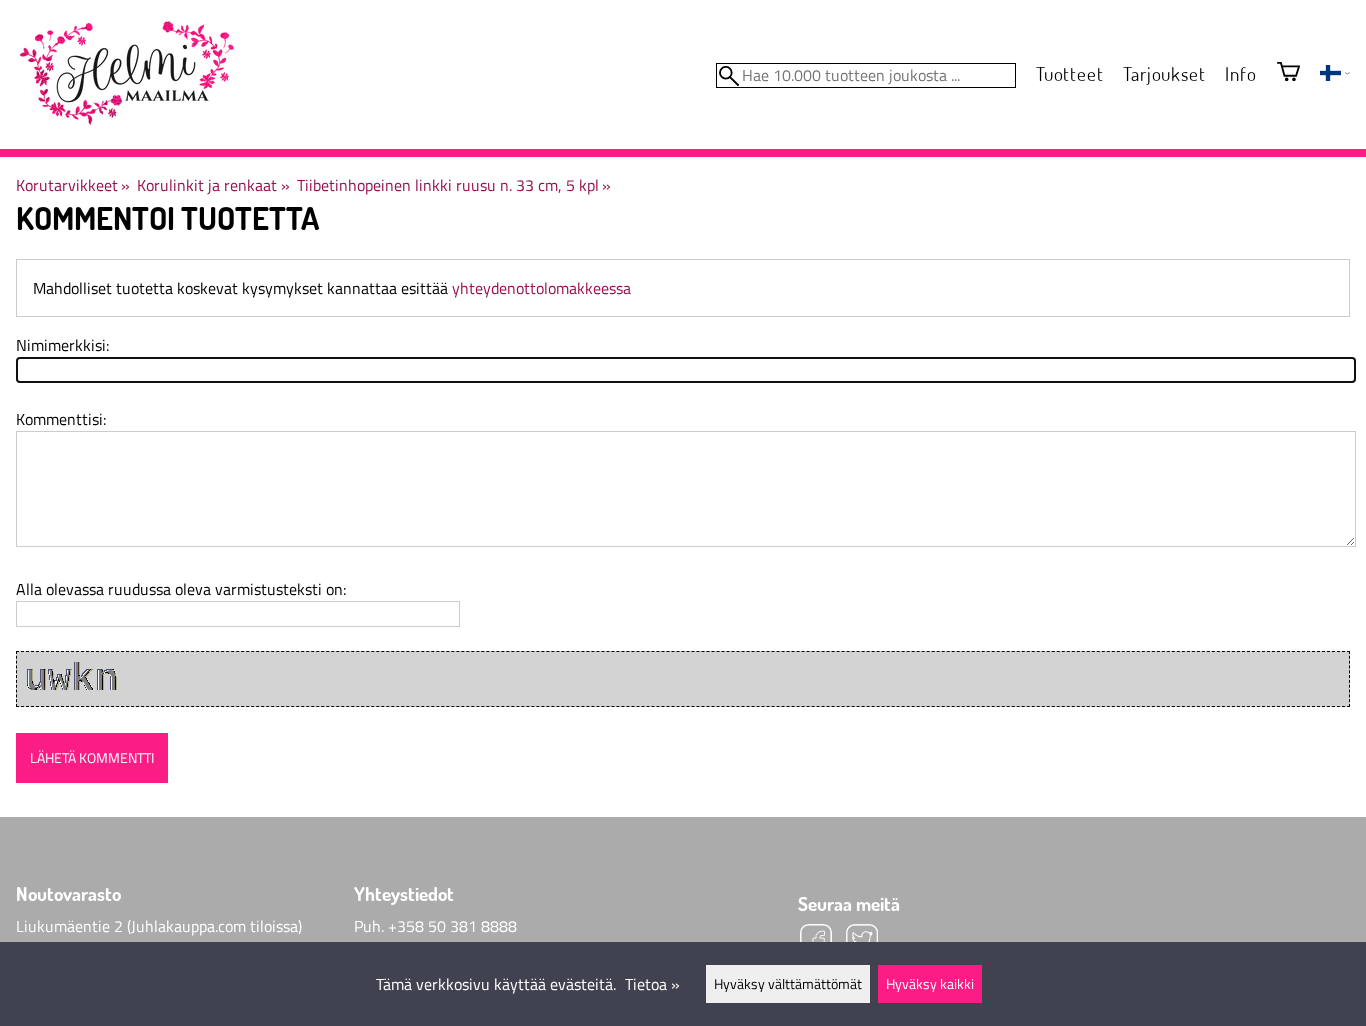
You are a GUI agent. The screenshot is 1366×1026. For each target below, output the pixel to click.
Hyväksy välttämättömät (788, 984)
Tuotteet (1069, 73)
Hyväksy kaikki (930, 984)
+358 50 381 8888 (452, 926)
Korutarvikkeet (73, 185)
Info (1240, 73)
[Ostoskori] (1288, 73)
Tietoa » (652, 984)
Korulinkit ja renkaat (213, 185)
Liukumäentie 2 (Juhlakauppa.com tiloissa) (159, 926)
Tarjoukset (1164, 73)
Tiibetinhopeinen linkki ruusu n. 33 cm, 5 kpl (454, 185)
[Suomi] (1335, 75)
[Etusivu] (126, 74)
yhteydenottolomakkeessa (541, 288)
